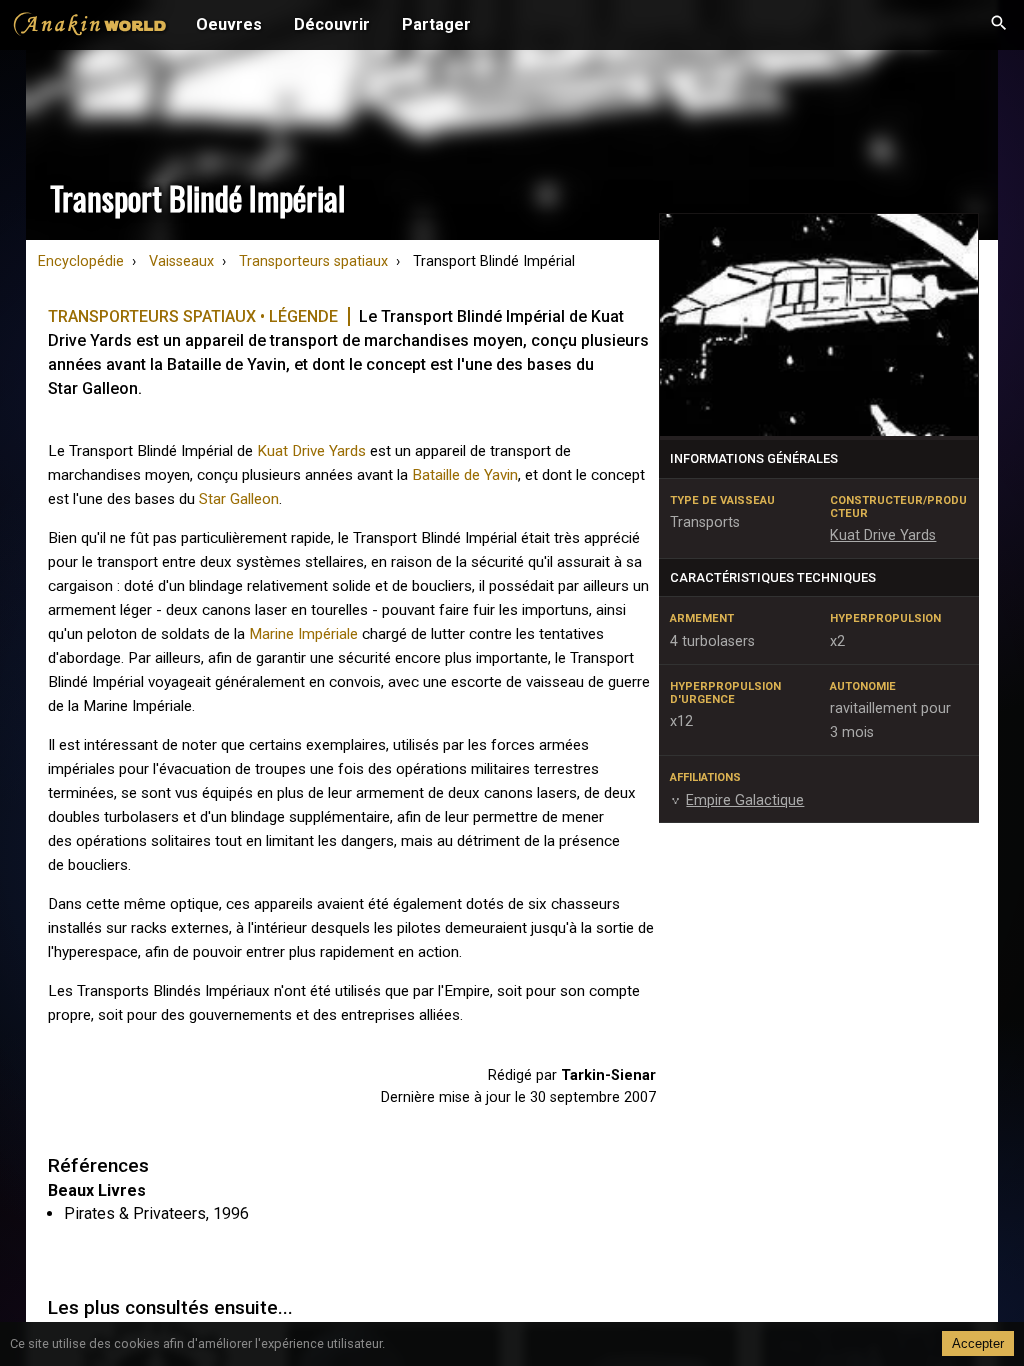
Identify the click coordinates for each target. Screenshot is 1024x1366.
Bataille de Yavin (465, 475)
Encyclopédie (81, 261)
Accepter (978, 1343)
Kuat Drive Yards (311, 451)
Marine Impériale (303, 634)
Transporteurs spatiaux (313, 261)
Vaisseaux (181, 261)
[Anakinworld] (90, 27)
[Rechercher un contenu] (999, 25)
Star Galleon (239, 499)
